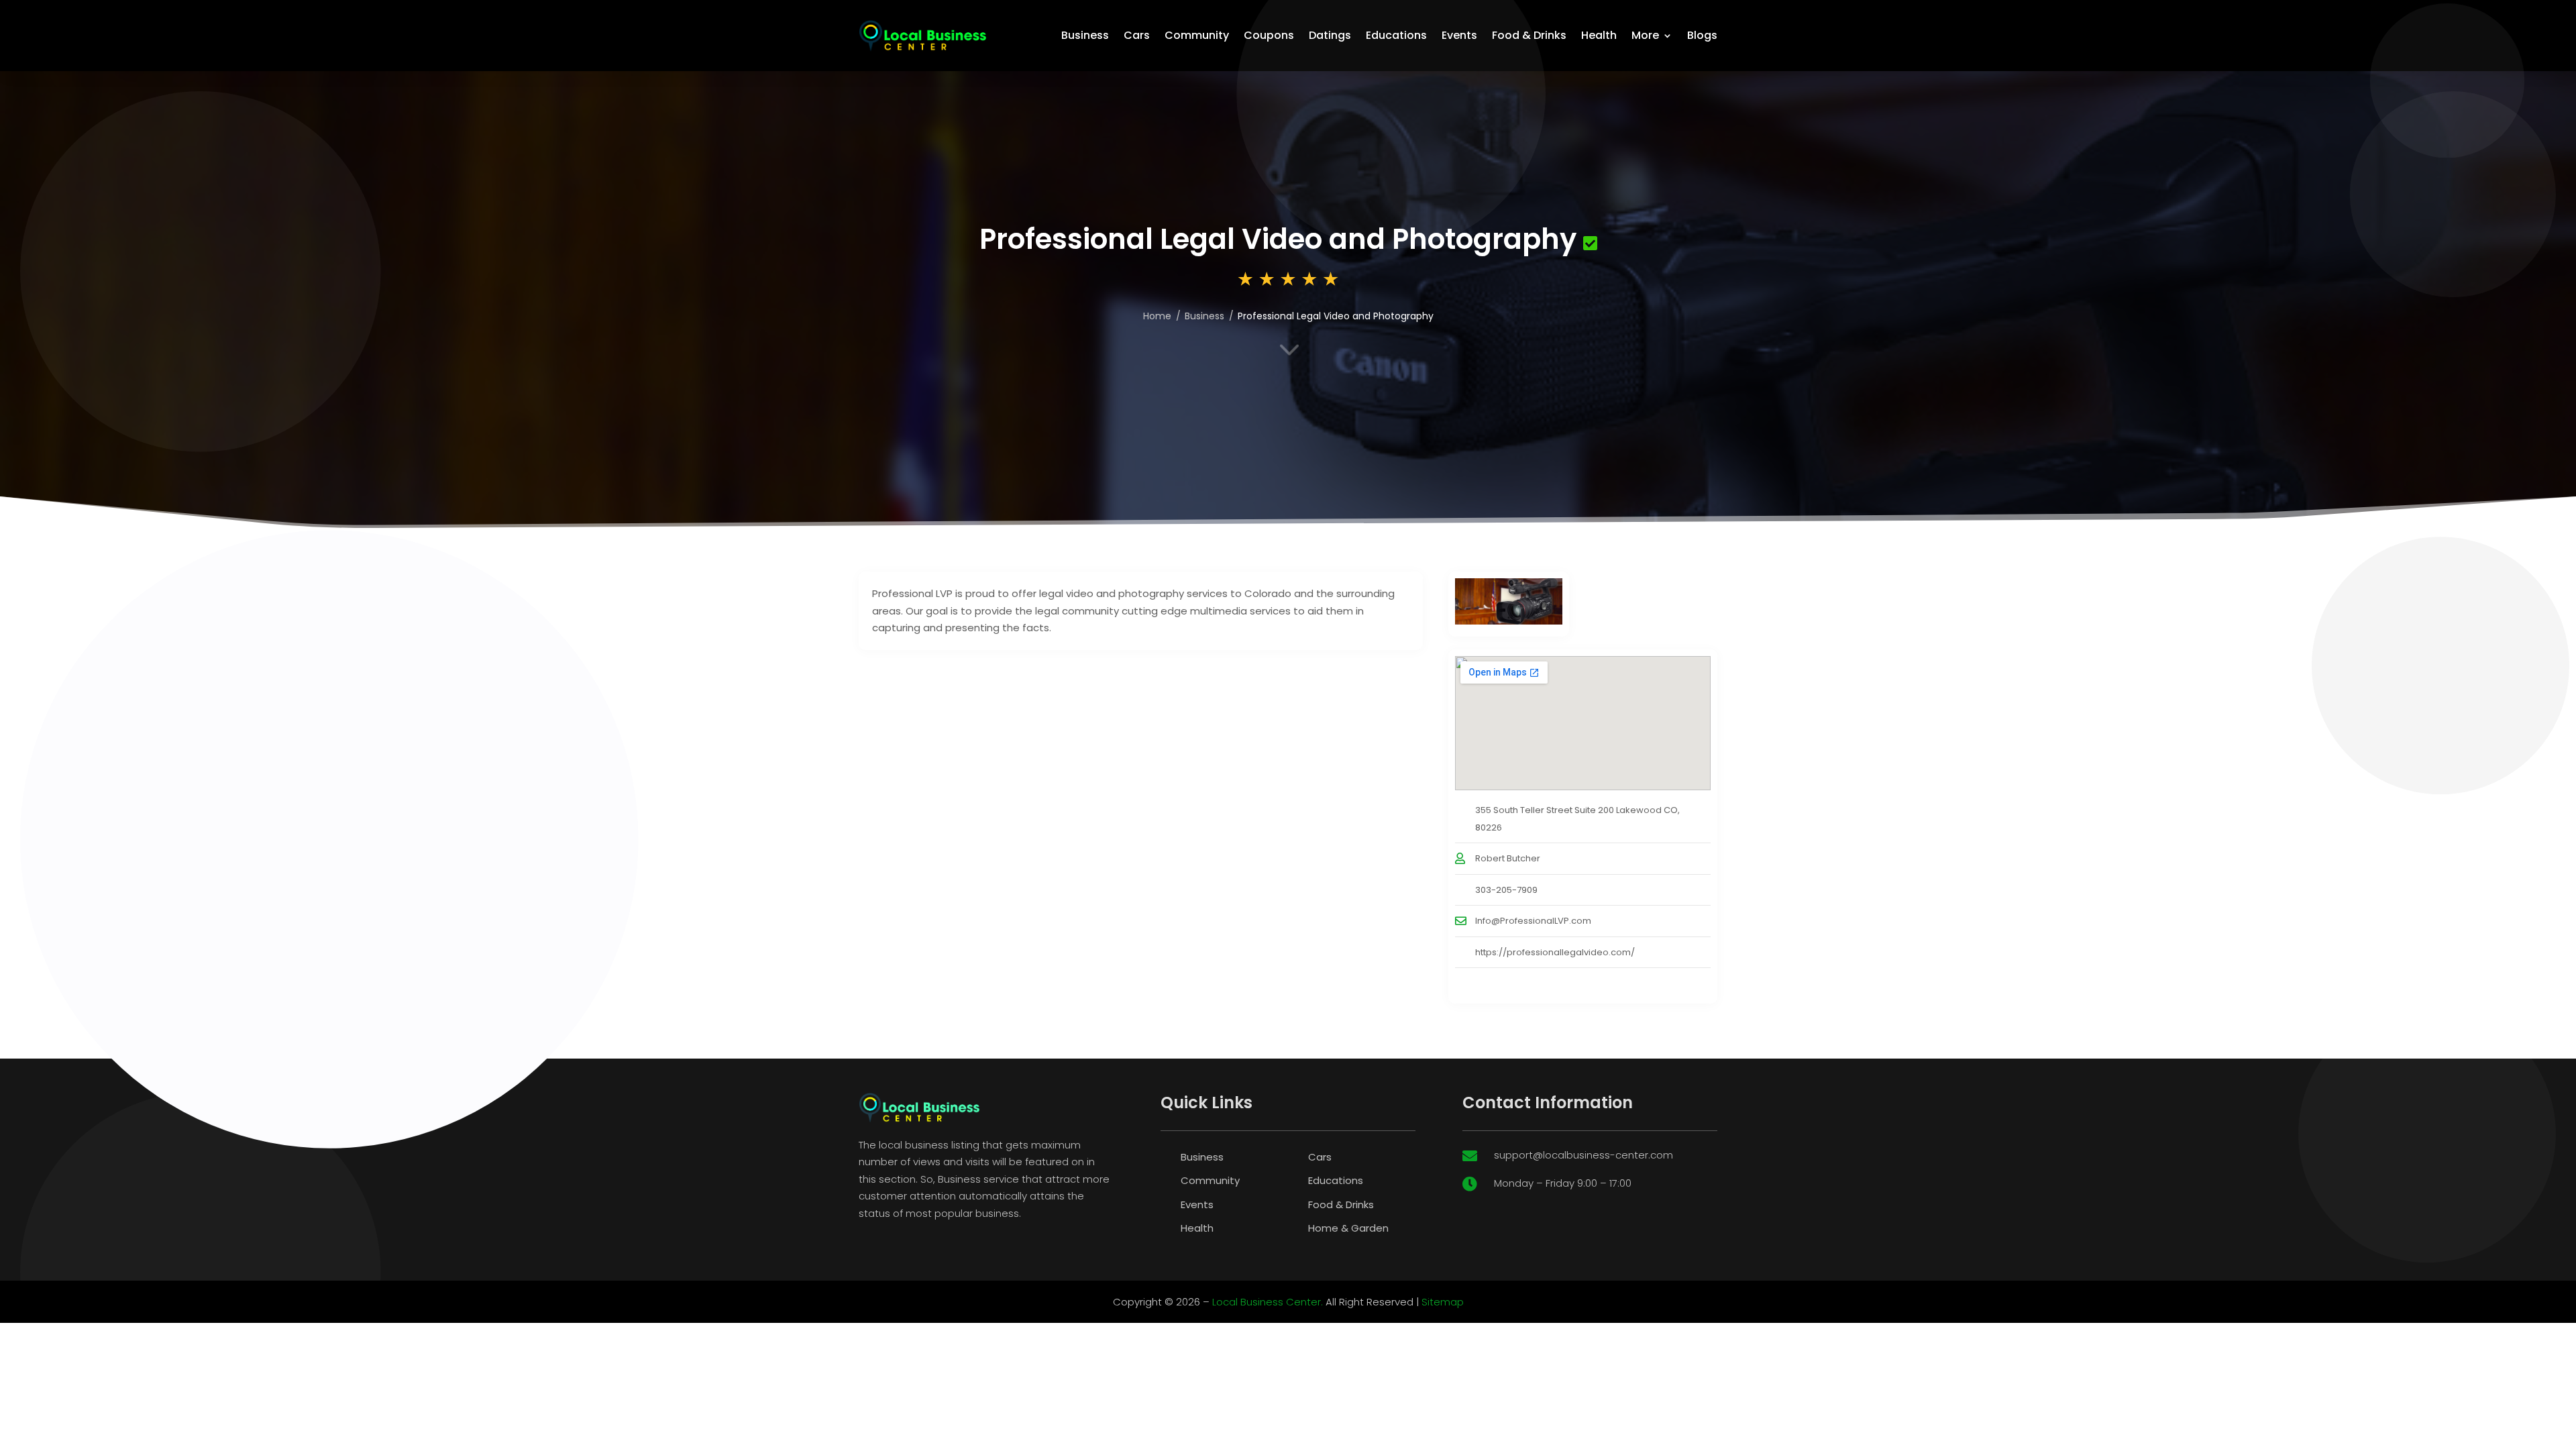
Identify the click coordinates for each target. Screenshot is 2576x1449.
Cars (1137, 35)
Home (1157, 316)
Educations (1396, 35)
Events (1459, 35)
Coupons (1269, 35)
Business (1085, 35)
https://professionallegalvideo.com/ (1555, 952)
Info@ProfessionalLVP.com (1533, 921)
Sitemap (1443, 1302)
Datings (1330, 35)
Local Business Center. (1268, 1302)
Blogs (1702, 35)
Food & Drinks (1529, 35)
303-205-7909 (1506, 890)
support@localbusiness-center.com (1584, 1155)
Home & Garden (1348, 1228)
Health (1599, 35)
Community (1197, 35)
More (1645, 35)
